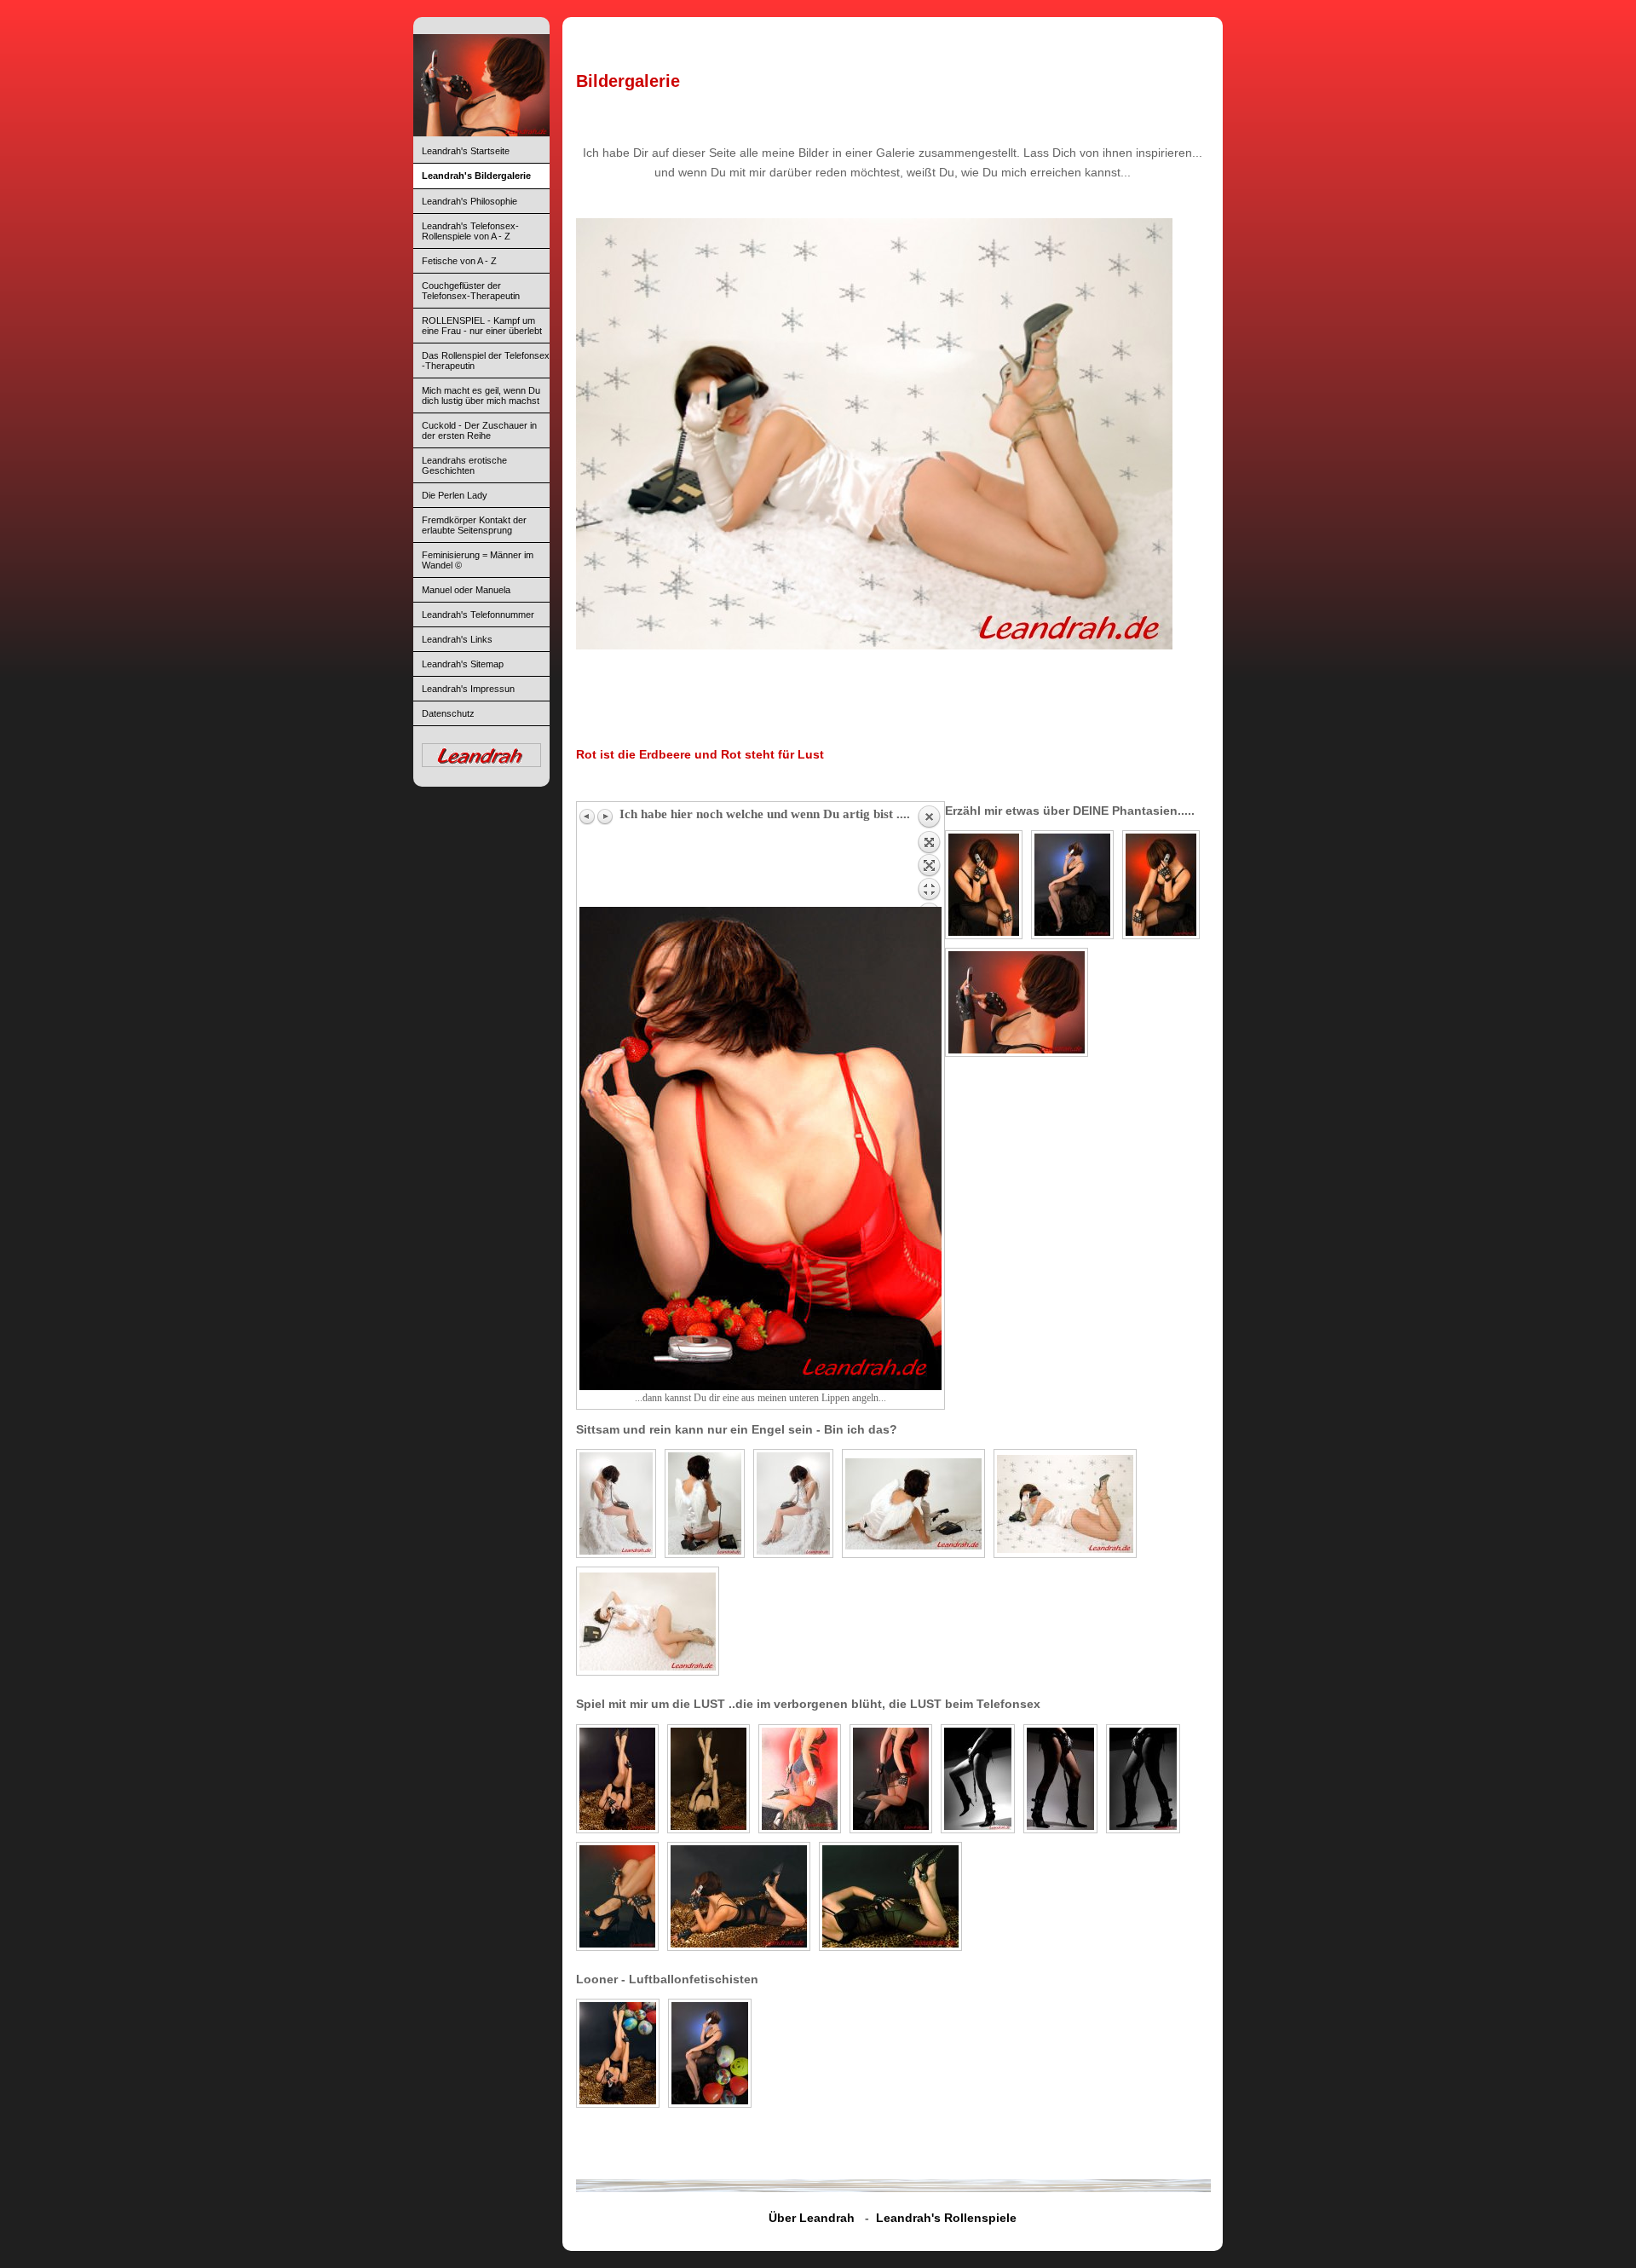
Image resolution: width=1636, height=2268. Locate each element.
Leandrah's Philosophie (469, 201)
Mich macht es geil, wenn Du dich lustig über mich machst (481, 395)
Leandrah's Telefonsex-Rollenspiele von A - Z (470, 231)
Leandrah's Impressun (468, 689)
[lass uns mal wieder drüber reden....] (1161, 885)
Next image (605, 817)
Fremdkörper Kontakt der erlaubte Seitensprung (474, 525)
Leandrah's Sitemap (463, 664)
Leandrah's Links (457, 639)
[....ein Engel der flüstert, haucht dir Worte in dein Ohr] (616, 1503)
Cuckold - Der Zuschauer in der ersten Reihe (479, 430)
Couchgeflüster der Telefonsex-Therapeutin (471, 291)
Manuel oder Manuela (466, 590)
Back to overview (929, 856)
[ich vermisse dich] (984, 885)
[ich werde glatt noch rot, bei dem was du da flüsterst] (739, 1896)
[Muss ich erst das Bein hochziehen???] (978, 1779)
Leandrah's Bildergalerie (476, 176)
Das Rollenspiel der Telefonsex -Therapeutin (486, 361)
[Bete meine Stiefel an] (1060, 1779)
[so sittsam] (705, 1503)
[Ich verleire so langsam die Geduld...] (1143, 1779)
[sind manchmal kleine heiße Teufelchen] (913, 1503)
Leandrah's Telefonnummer (478, 615)
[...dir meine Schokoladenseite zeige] (890, 1896)
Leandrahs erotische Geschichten (464, 465)
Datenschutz (448, 713)
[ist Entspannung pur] (617, 1779)
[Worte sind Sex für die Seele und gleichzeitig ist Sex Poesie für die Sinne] (1072, 885)
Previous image (588, 817)
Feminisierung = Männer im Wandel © (478, 560)
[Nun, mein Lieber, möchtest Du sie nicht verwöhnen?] (617, 1896)
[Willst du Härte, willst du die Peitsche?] (891, 1779)
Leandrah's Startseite (466, 151)
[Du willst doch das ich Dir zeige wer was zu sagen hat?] (800, 1779)
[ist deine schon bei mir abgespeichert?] (1017, 1002)
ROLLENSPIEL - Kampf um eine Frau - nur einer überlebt (482, 326)
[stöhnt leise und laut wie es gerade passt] (793, 1503)
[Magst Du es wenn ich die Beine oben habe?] (709, 1779)
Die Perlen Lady (455, 495)
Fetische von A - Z (459, 261)
